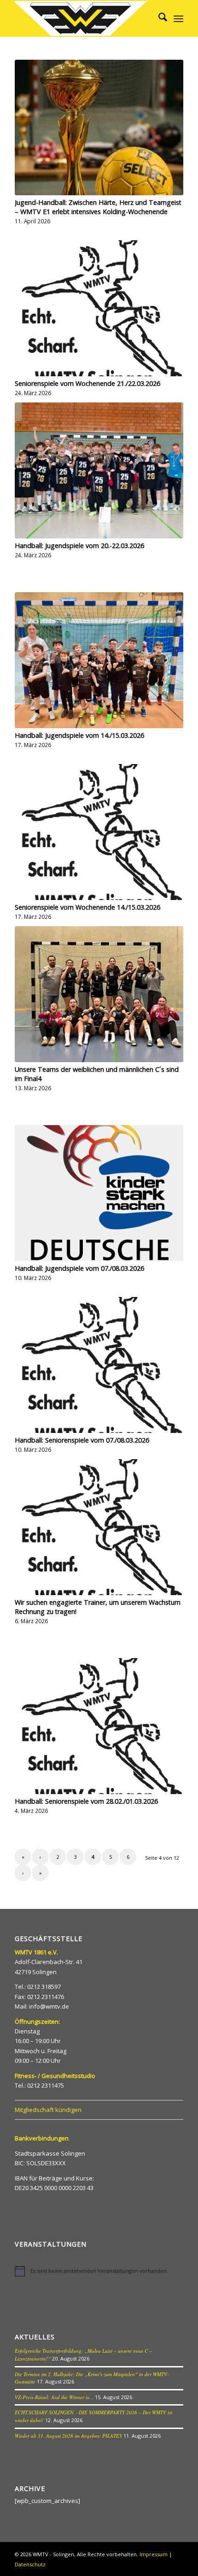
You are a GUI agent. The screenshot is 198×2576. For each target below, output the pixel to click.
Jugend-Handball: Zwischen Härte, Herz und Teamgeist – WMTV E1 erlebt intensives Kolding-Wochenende (98, 207)
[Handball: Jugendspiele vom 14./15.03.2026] (99, 660)
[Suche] (158, 18)
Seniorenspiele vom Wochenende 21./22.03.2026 (87, 383)
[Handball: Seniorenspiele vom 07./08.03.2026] (99, 1365)
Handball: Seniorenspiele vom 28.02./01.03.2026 (86, 1801)
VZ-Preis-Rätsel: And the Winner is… (54, 2397)
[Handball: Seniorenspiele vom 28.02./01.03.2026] (99, 1726)
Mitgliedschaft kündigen (48, 2110)
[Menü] (178, 18)
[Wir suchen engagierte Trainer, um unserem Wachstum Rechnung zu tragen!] (99, 1527)
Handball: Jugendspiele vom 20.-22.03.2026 (79, 546)
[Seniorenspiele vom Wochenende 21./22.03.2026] (99, 308)
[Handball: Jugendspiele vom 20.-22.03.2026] (99, 470)
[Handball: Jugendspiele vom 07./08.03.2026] (99, 1193)
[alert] (99, 2271)
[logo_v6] (82, 18)
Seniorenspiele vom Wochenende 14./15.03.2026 (87, 907)
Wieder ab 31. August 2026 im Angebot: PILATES (68, 2436)
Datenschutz (30, 2564)
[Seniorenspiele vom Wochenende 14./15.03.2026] (99, 832)
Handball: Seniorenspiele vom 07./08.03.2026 (82, 1440)
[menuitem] (158, 18)
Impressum (154, 2554)
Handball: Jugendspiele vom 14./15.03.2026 (79, 735)
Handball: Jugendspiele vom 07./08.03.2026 (79, 1268)
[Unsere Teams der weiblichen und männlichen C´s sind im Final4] (99, 994)
